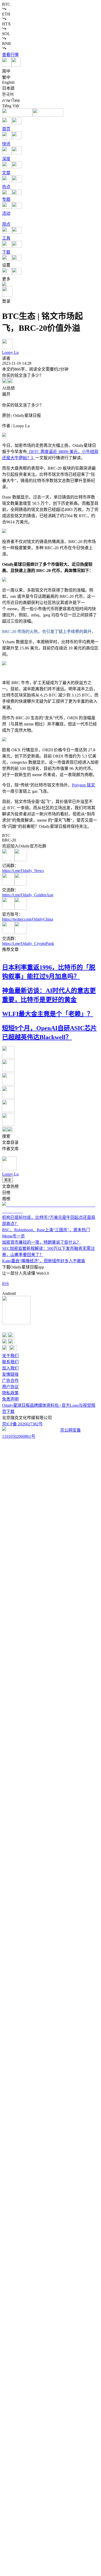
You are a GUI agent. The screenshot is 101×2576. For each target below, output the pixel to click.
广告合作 (10, 1381)
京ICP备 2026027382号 (22, 1424)
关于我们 (10, 1356)
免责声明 (10, 1399)
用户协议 (10, 1387)
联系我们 (10, 1362)
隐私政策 (10, 1393)
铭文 (84, 785)
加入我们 (10, 1368)
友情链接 (10, 1374)
